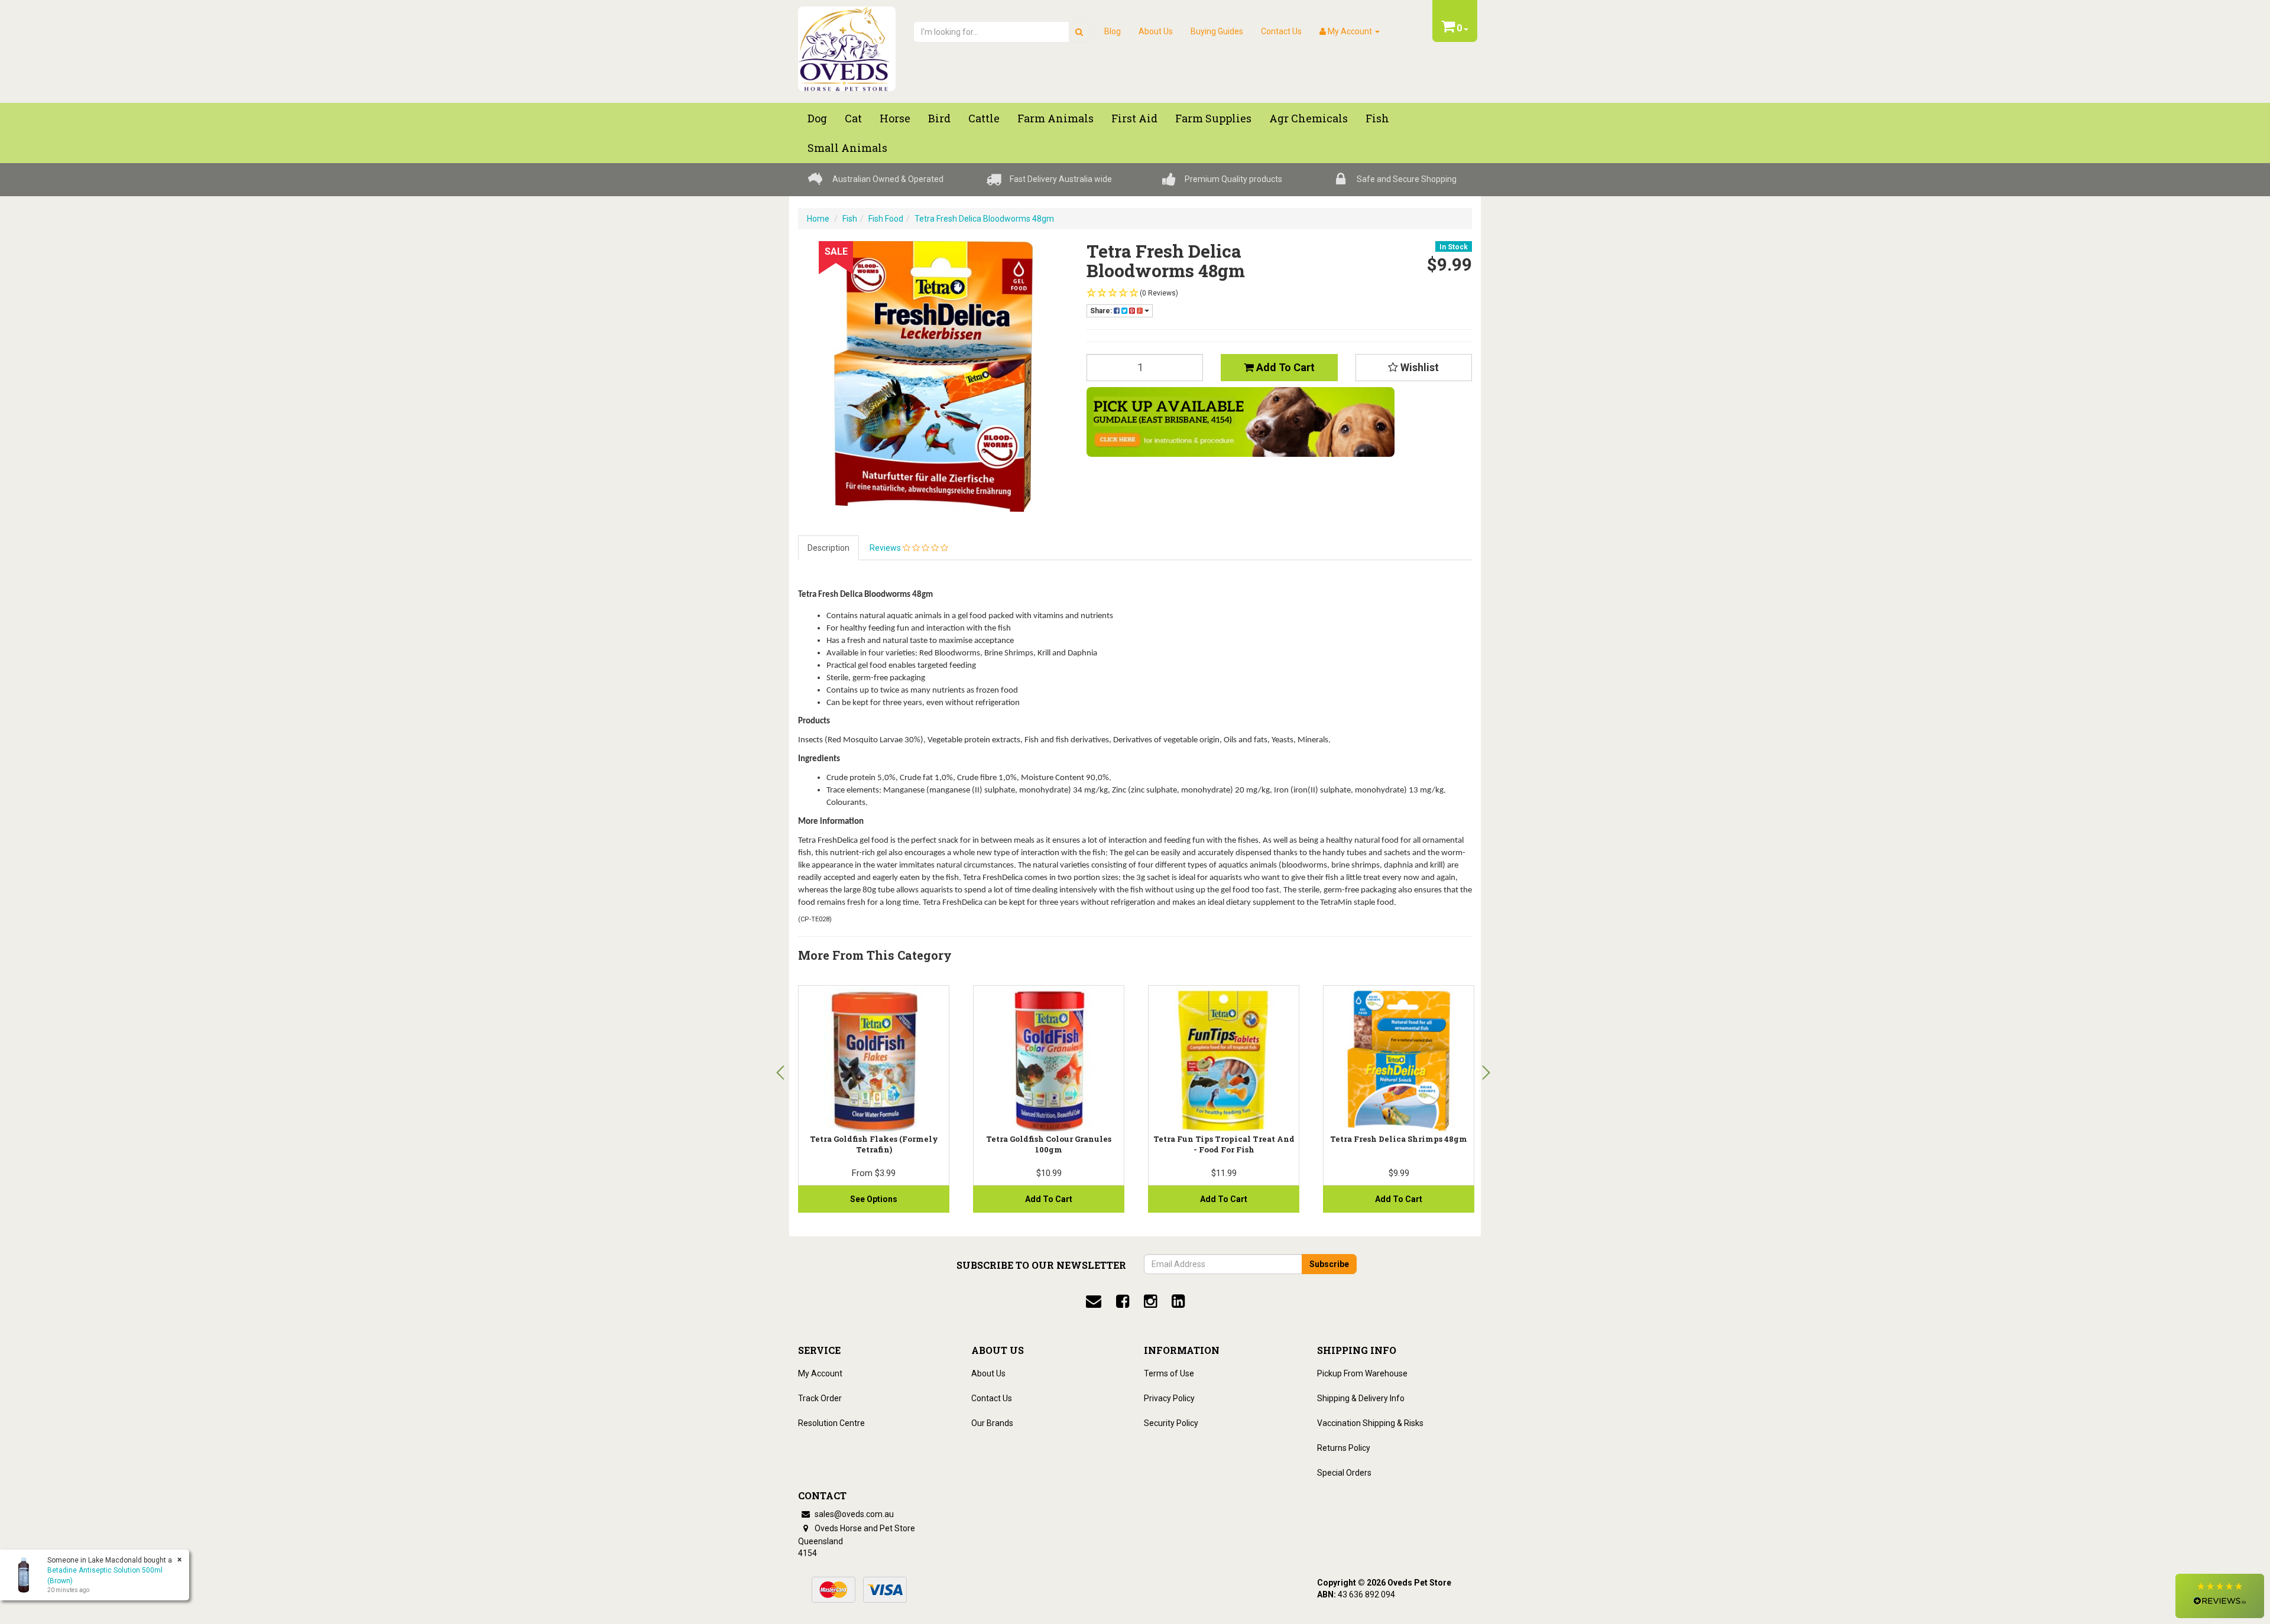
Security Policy (1171, 1423)
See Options (1049, 1199)
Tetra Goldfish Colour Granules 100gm (1224, 1144)
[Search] (1079, 32)
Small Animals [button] (847, 148)
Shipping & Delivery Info (1361, 1398)
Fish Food (886, 219)
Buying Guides (1217, 31)
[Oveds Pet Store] (847, 45)
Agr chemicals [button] (1309, 118)
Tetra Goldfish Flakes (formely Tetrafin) (1049, 1144)
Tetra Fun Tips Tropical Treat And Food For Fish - (1399, 1144)
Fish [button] (1377, 118)
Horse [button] (895, 118)
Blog (1113, 31)
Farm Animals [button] (1055, 118)
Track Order (820, 1398)
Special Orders (1344, 1473)
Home (818, 219)
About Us (1156, 31)
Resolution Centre (831, 1423)
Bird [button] (939, 118)
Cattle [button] (984, 118)
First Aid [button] (1134, 118)
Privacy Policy (1169, 1398)
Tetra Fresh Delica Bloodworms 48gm (984, 219)
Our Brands (992, 1423)
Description (828, 548)
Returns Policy (1344, 1448)
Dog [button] (817, 118)
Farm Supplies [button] (1213, 118)
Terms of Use (1169, 1373)
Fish (850, 219)
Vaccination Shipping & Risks (1370, 1423)
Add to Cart (1284, 367)
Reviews (886, 548)
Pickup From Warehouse (1362, 1373)
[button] (2220, 1596)
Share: (1102, 311)
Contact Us (1281, 31)
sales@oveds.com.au (853, 1514)
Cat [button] (853, 118)
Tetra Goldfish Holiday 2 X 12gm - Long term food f (874, 1144)
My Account (820, 1373)
